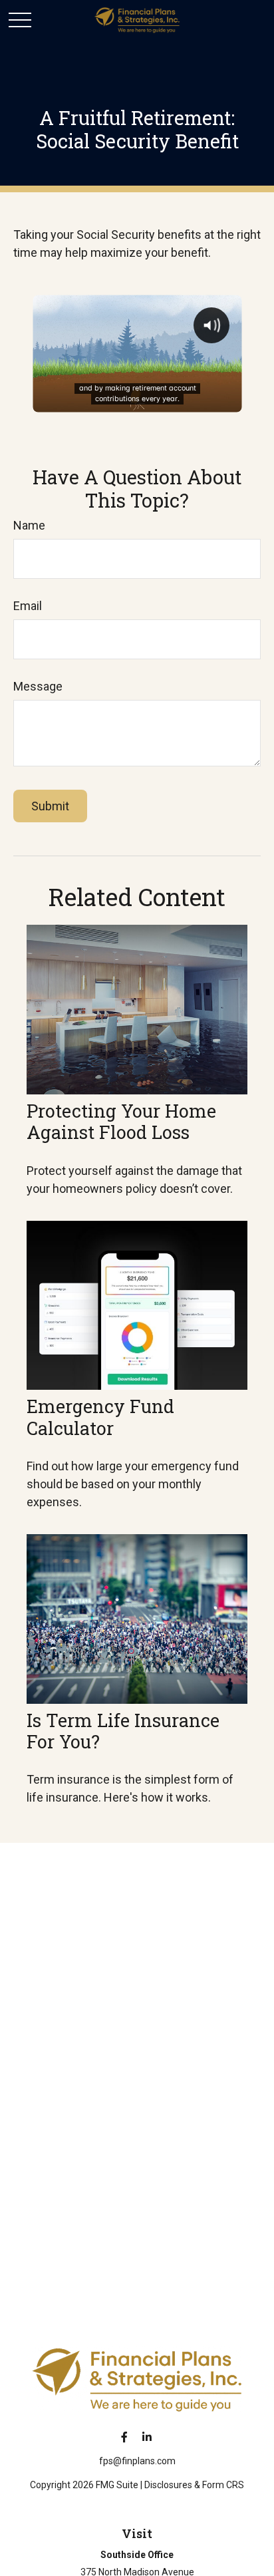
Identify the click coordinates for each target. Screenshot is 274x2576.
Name (29, 525)
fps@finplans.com (137, 2461)
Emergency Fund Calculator (100, 1417)
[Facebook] (125, 2437)
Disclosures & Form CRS (194, 2485)
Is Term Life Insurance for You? (123, 1731)
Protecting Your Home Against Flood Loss (121, 1121)
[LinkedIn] (147, 2437)
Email (28, 606)
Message (38, 686)
